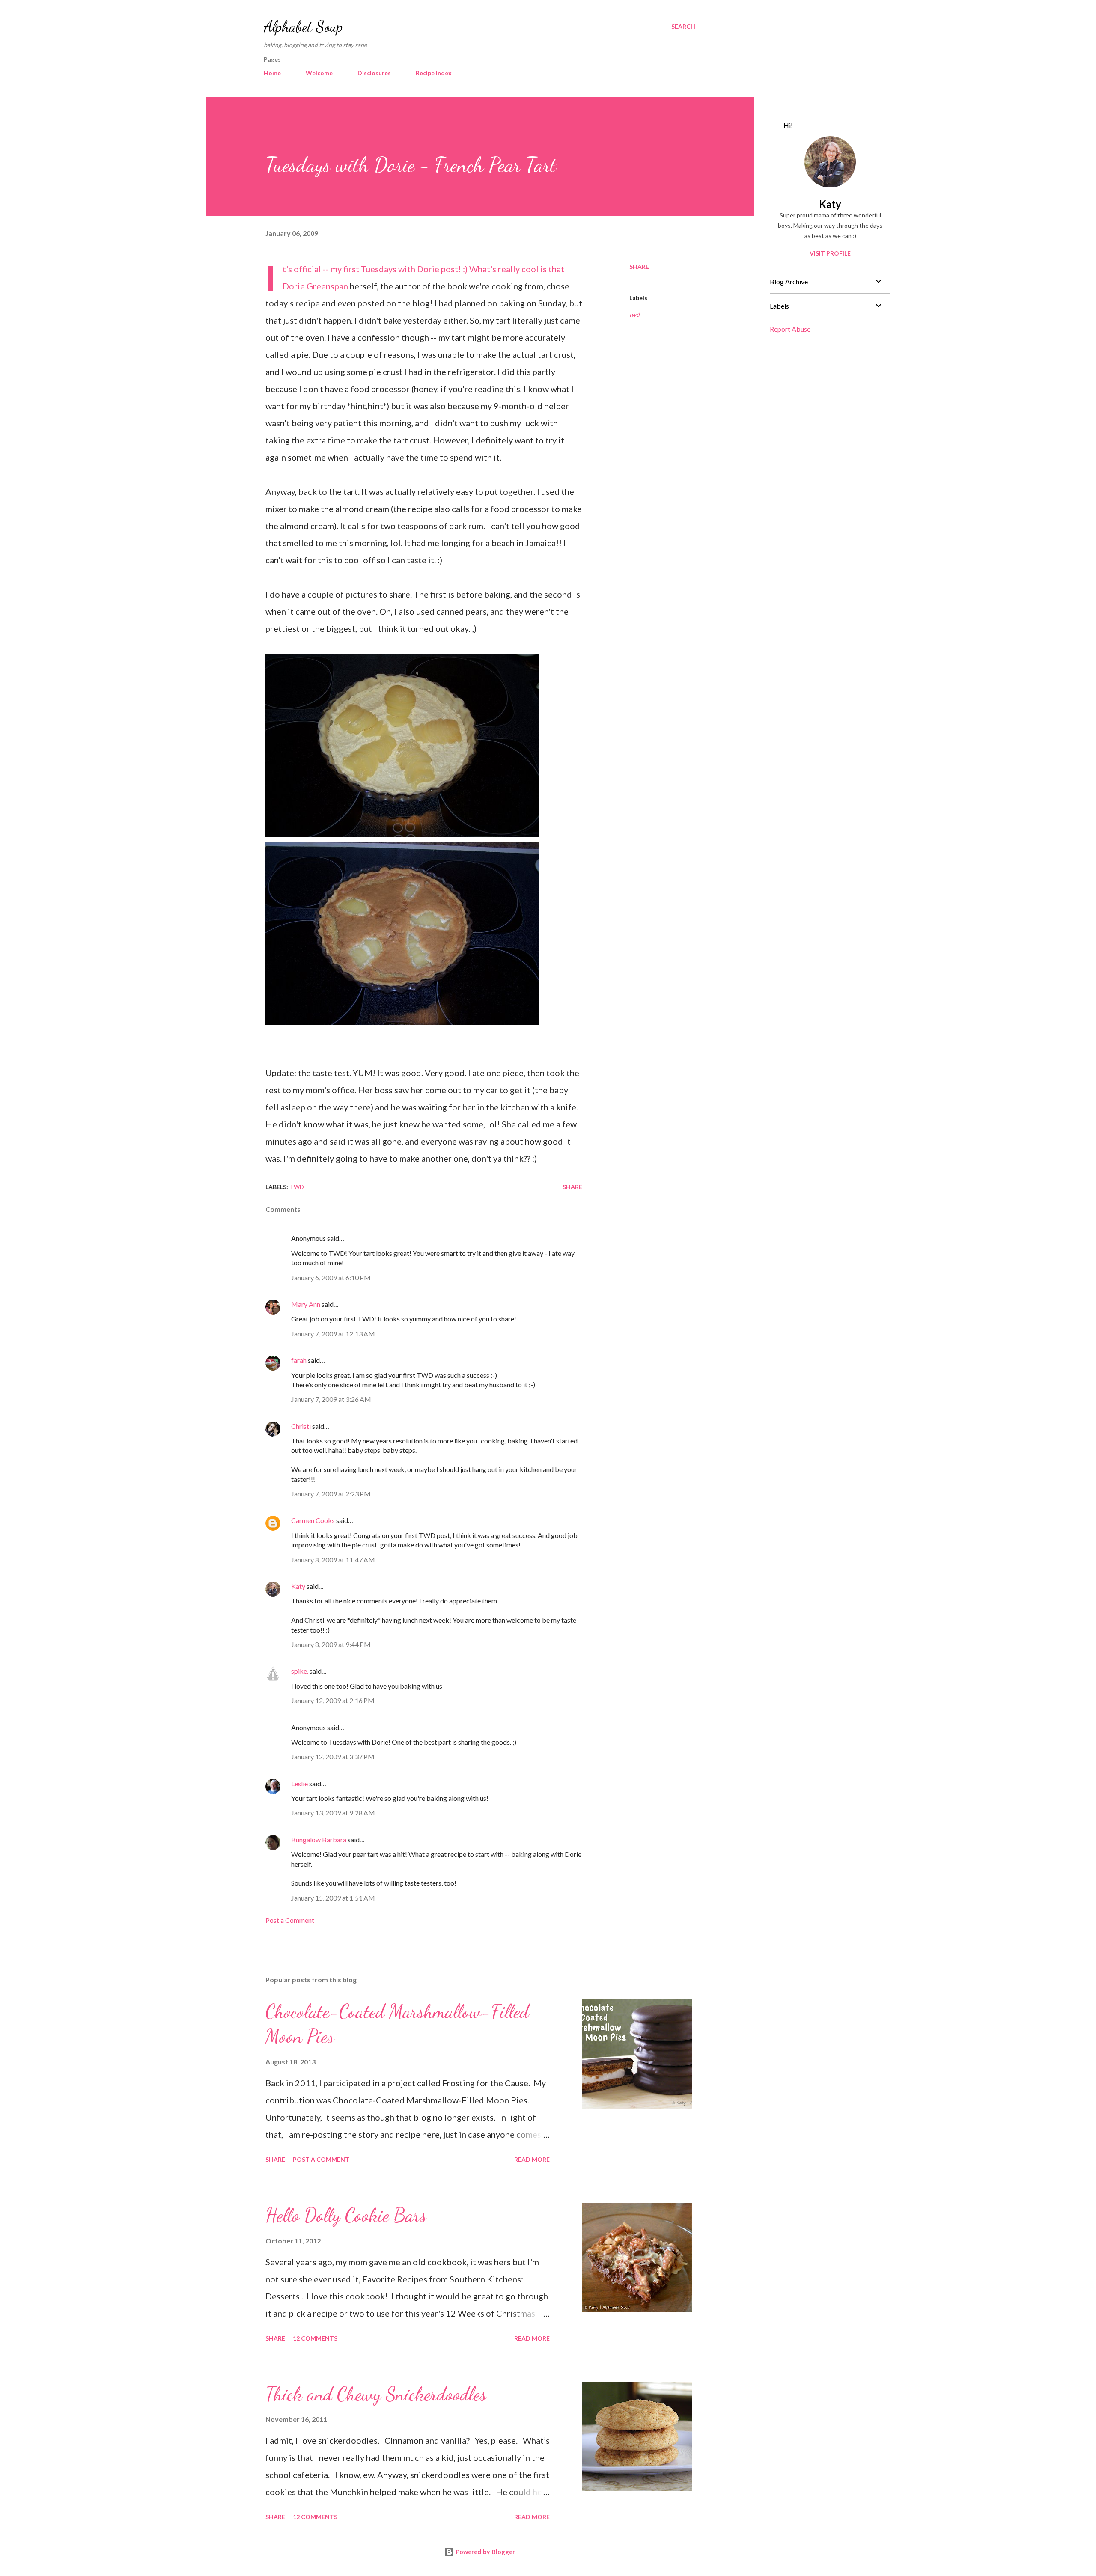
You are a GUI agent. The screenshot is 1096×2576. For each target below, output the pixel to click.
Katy (298, 1586)
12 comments (315, 2338)
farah (299, 1360)
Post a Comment (290, 1920)
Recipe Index (434, 73)
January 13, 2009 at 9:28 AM (333, 1813)
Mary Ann (306, 1304)
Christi (301, 1426)
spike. (300, 1671)
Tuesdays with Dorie (400, 269)
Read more (532, 2159)
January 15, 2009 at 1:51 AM (333, 1898)
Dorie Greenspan (315, 286)
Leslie (299, 1783)
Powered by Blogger (485, 2552)
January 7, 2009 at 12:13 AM (333, 1334)
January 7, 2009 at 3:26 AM (331, 1399)
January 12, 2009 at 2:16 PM (333, 1700)
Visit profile (830, 253)
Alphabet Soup (303, 26)
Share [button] (639, 266)
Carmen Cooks (313, 1520)
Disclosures (374, 73)
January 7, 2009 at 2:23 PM (331, 1494)
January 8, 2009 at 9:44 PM (331, 1644)
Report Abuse (790, 329)
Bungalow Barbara (319, 1840)
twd (634, 314)
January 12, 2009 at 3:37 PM (333, 1756)
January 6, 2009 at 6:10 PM (331, 1278)
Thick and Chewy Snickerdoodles (376, 2394)
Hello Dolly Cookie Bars (346, 2215)
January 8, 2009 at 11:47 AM (333, 1560)
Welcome (319, 73)
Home (272, 73)
